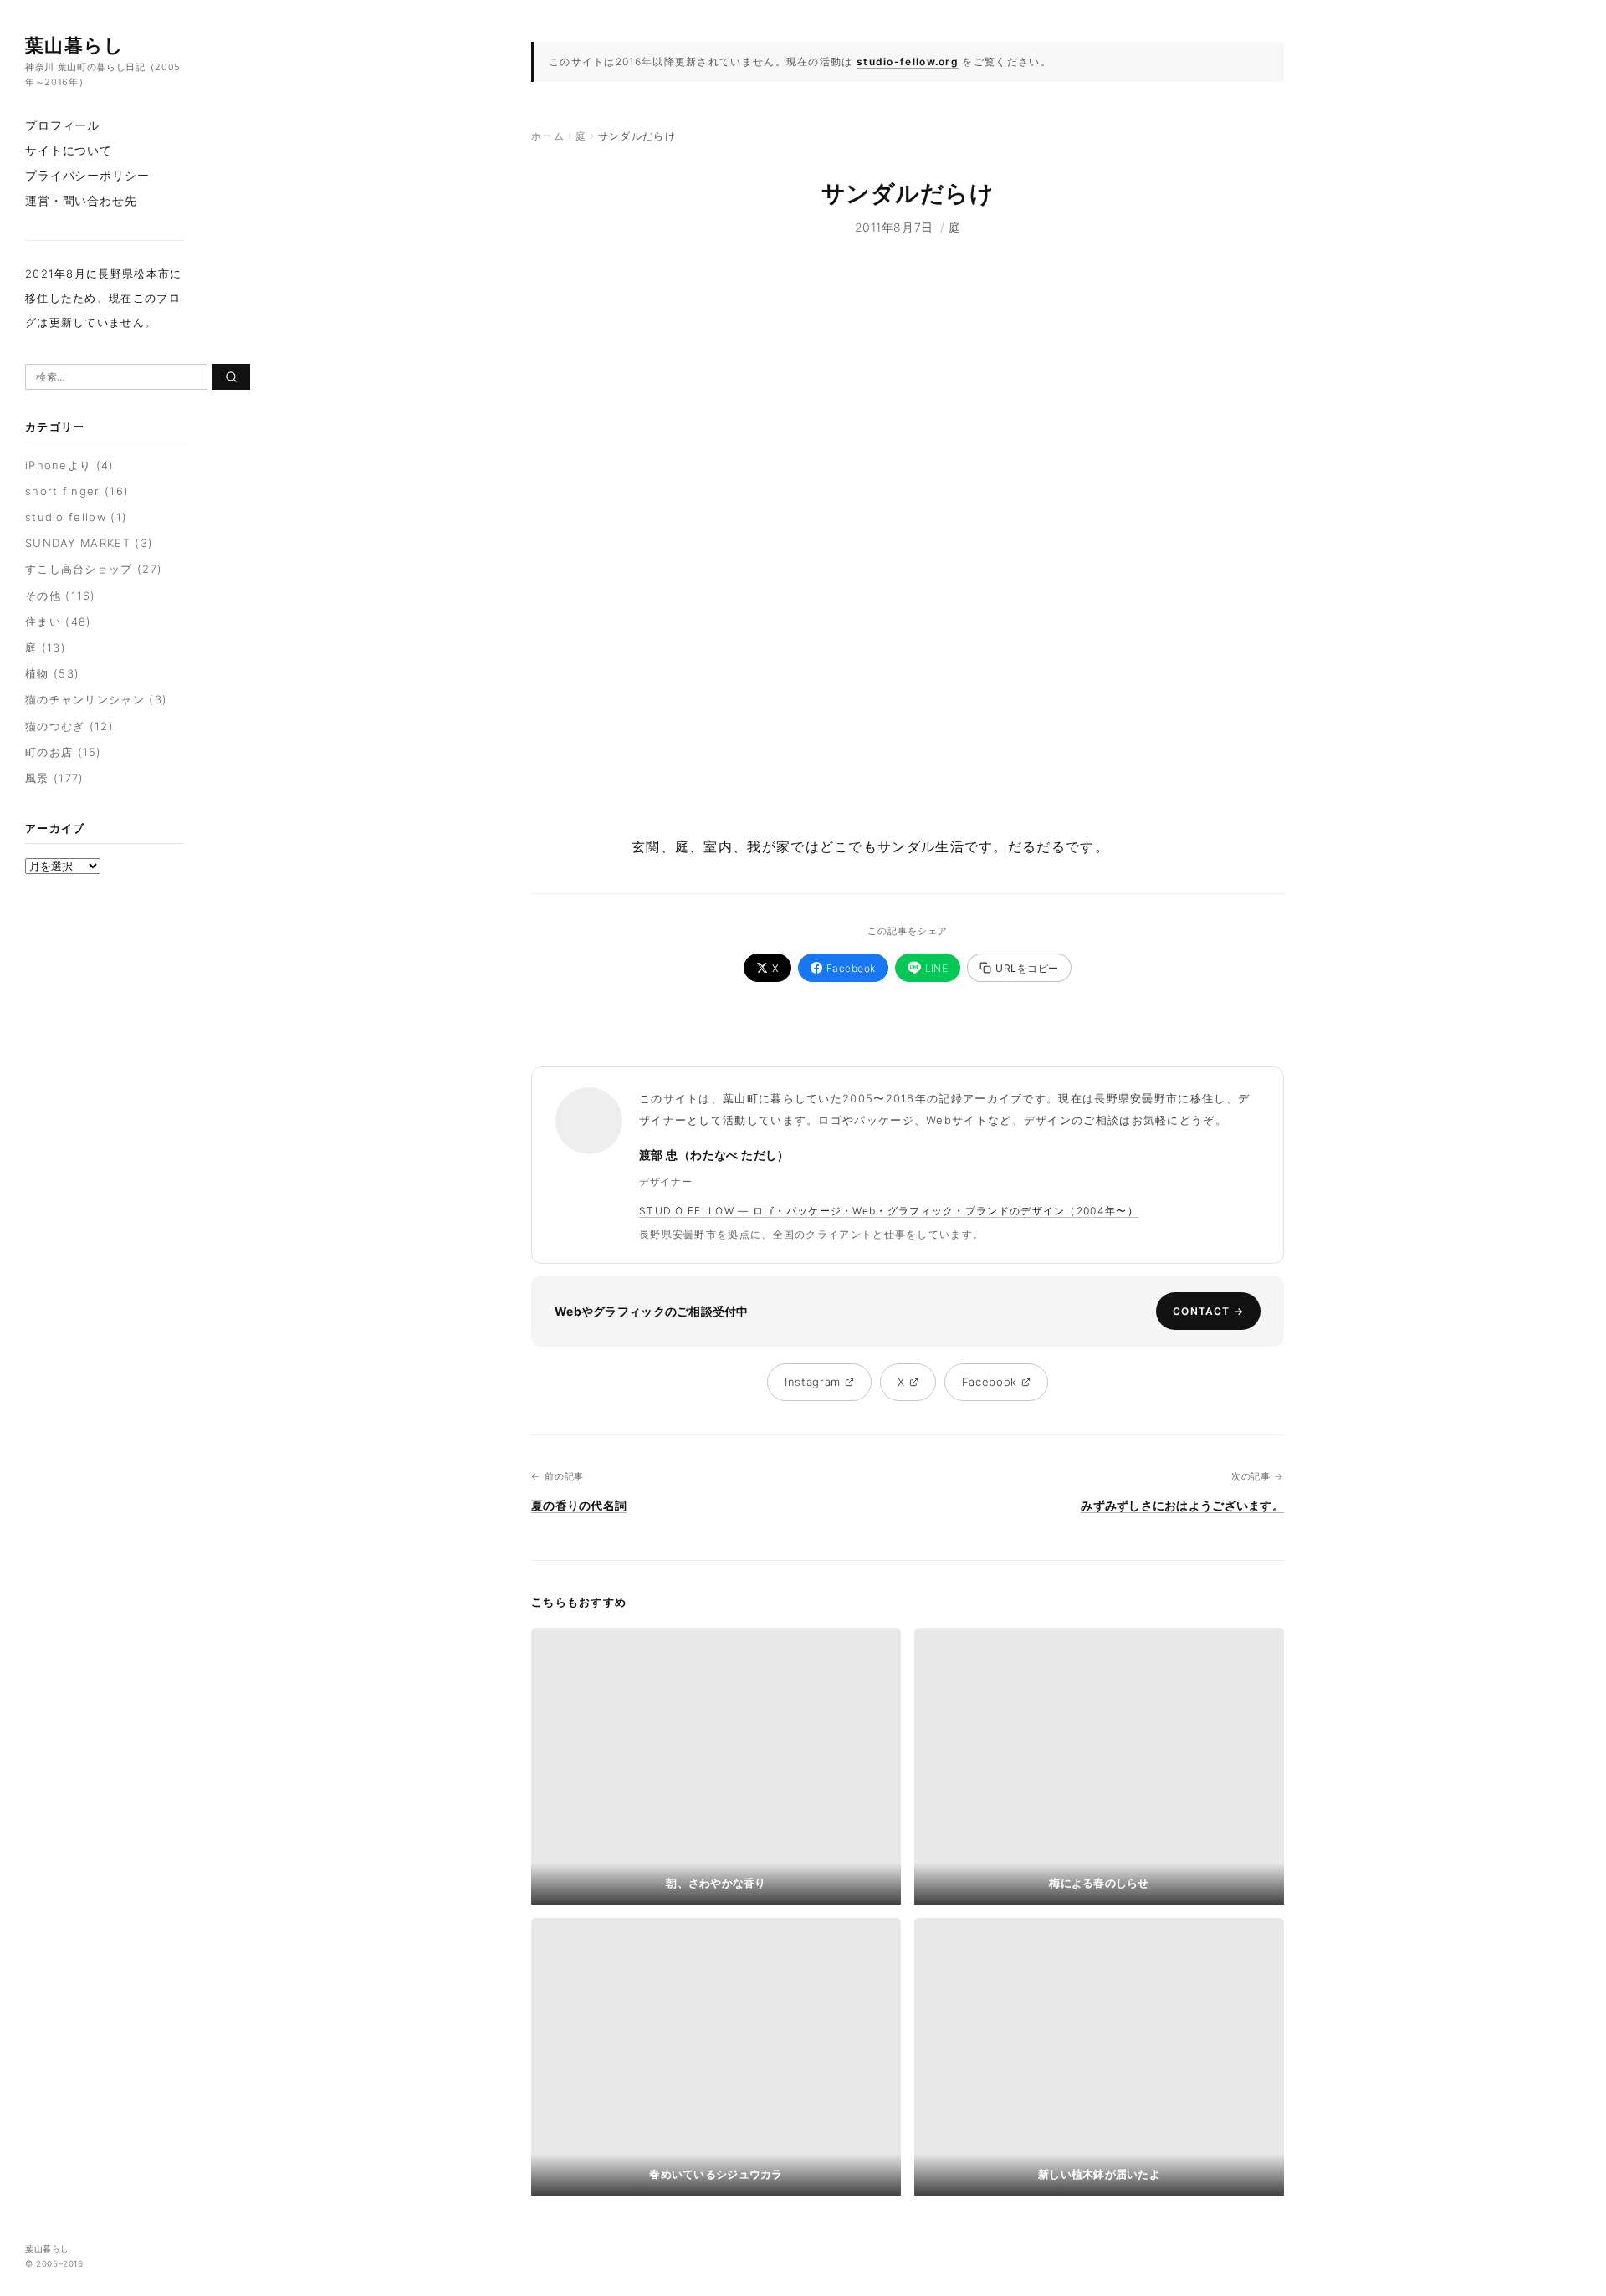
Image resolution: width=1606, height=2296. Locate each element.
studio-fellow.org (908, 61)
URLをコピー (1027, 968)
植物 (37, 673)
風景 (37, 778)
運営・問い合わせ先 (81, 200)
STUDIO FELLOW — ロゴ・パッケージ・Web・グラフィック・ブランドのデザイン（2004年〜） (889, 1211)
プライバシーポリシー (87, 175)
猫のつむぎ (55, 726)
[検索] (231, 377)
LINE (937, 968)
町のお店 (49, 752)
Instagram (813, 1382)
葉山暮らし (75, 45)
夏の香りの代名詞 (579, 1505)
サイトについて (69, 150)
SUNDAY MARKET (78, 543)
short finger (63, 491)
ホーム (548, 136)
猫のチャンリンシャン (85, 699)
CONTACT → (1208, 1311)
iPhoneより (58, 465)
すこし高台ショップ (79, 569)
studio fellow (66, 517)
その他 (43, 596)
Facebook (851, 968)
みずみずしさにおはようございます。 (1182, 1505)
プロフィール (62, 125)
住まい (43, 621)
